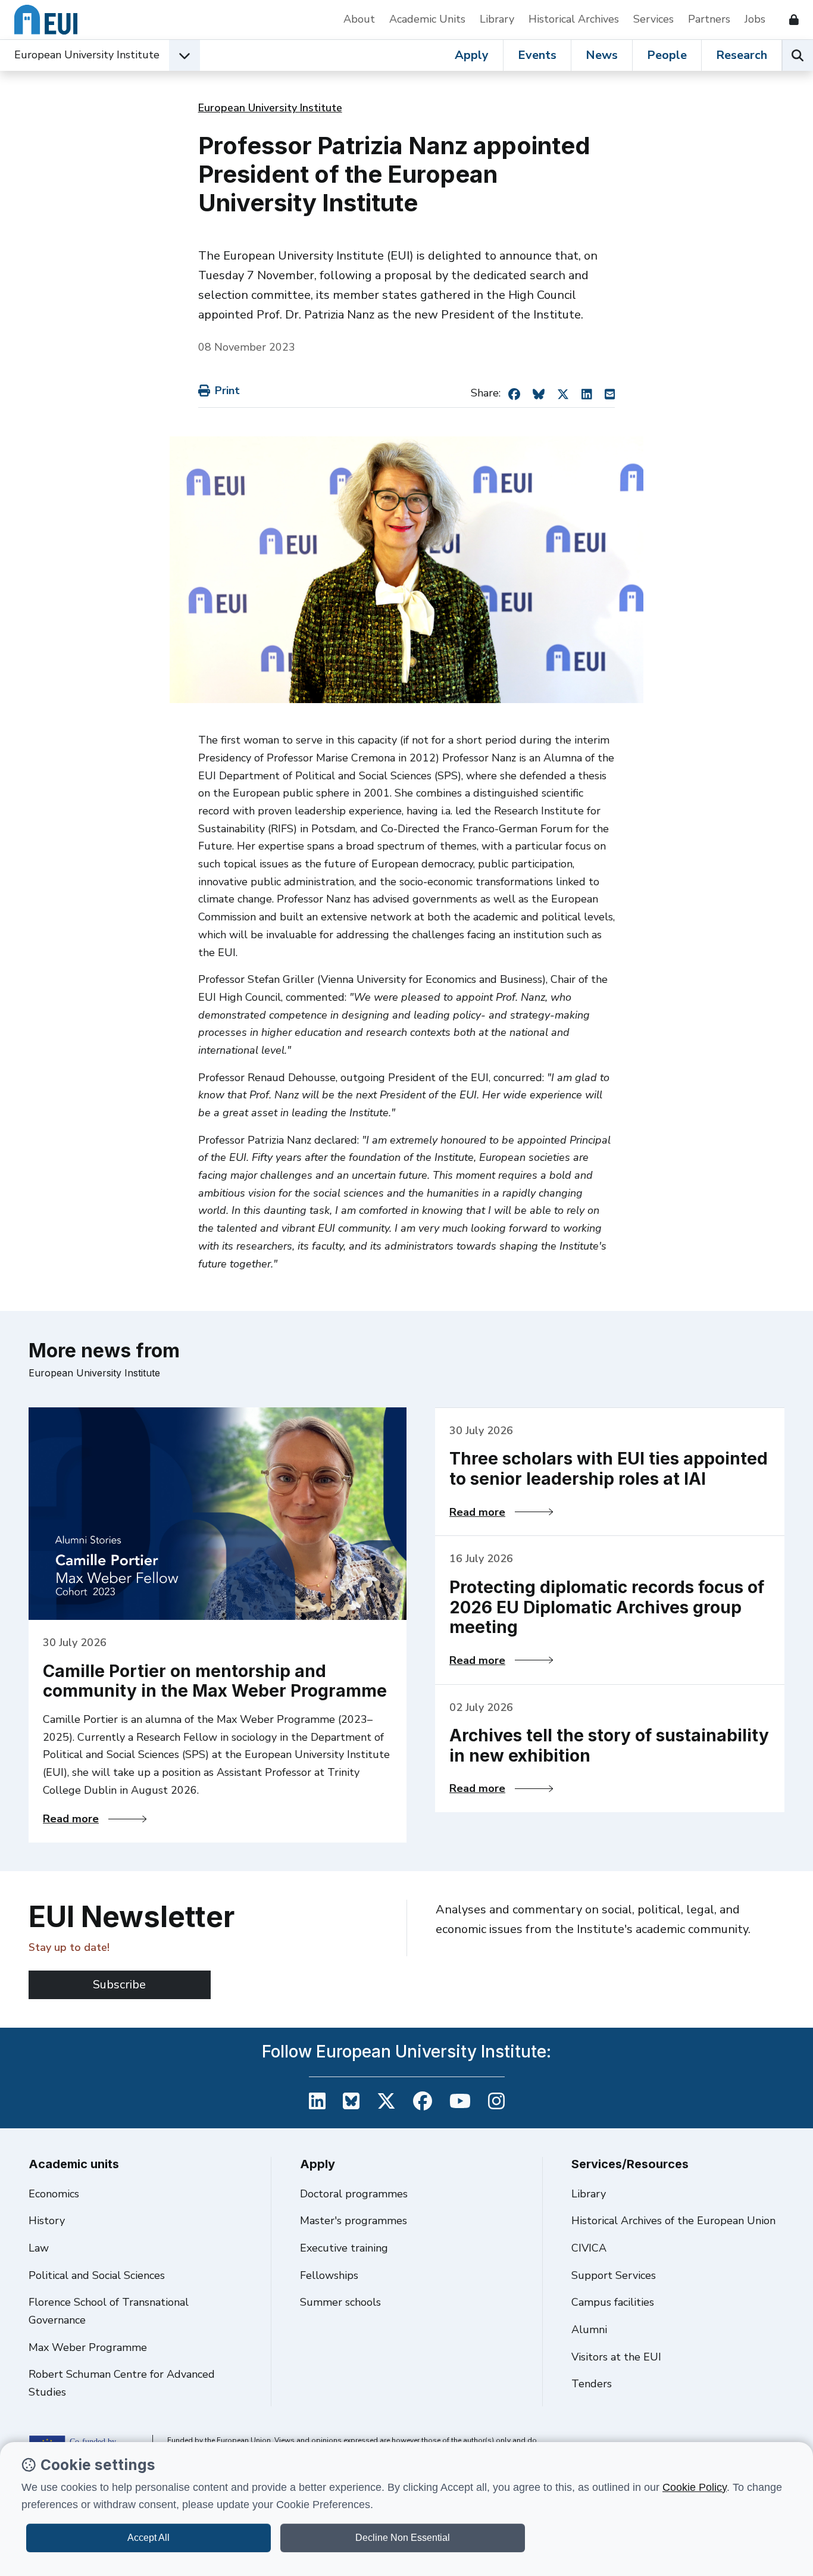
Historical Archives (574, 19)
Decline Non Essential (403, 2538)
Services (653, 19)
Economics (54, 2194)
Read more (95, 1819)
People (667, 55)
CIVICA (589, 2248)
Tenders (592, 2384)
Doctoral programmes (354, 2194)
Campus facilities (613, 2302)
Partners (709, 19)
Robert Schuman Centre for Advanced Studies (122, 2383)
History (47, 2221)
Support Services (614, 2275)
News (602, 55)
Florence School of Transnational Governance (109, 2311)
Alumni (589, 2330)
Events (537, 55)
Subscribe (119, 1985)
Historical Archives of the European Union (673, 2221)
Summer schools (340, 2302)
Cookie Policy (695, 2487)
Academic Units (427, 19)
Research (742, 55)
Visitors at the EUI (616, 2357)
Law (39, 2248)
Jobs (755, 19)
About (359, 19)
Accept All (148, 2538)
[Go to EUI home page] (46, 20)
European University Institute (87, 55)
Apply (472, 55)
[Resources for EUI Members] (789, 20)
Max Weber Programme (88, 2347)
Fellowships (329, 2275)
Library (497, 19)
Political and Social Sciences (97, 2275)
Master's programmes (354, 2221)
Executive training (344, 2248)
